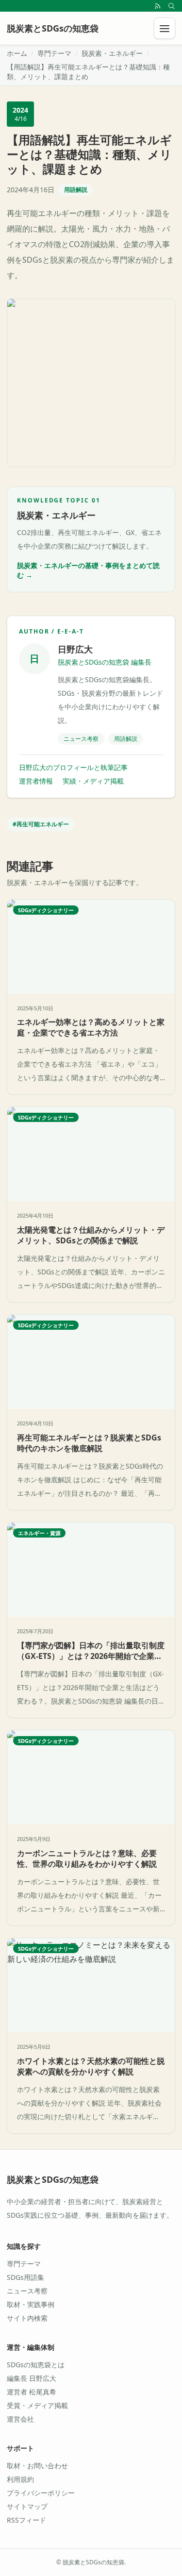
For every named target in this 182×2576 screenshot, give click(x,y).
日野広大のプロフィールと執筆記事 (73, 767)
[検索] (171, 6)
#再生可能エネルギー (41, 824)
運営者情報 (36, 781)
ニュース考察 (27, 2291)
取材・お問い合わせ (37, 2466)
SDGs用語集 (25, 2277)
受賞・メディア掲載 (37, 2405)
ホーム (17, 53)
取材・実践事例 (31, 2304)
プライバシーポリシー (41, 2493)
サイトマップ (27, 2506)
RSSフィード (26, 2520)
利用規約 (20, 2479)
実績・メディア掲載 (93, 781)
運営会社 (20, 2419)
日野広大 (75, 649)
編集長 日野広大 (32, 2378)
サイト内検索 (27, 2318)
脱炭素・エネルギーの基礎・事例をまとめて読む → (88, 570)
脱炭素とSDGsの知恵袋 (53, 2179)
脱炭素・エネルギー (112, 53)
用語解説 (76, 190)
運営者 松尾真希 (32, 2392)
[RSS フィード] (158, 6)
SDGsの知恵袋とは (36, 2365)
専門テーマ (54, 53)
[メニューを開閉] (165, 28)
